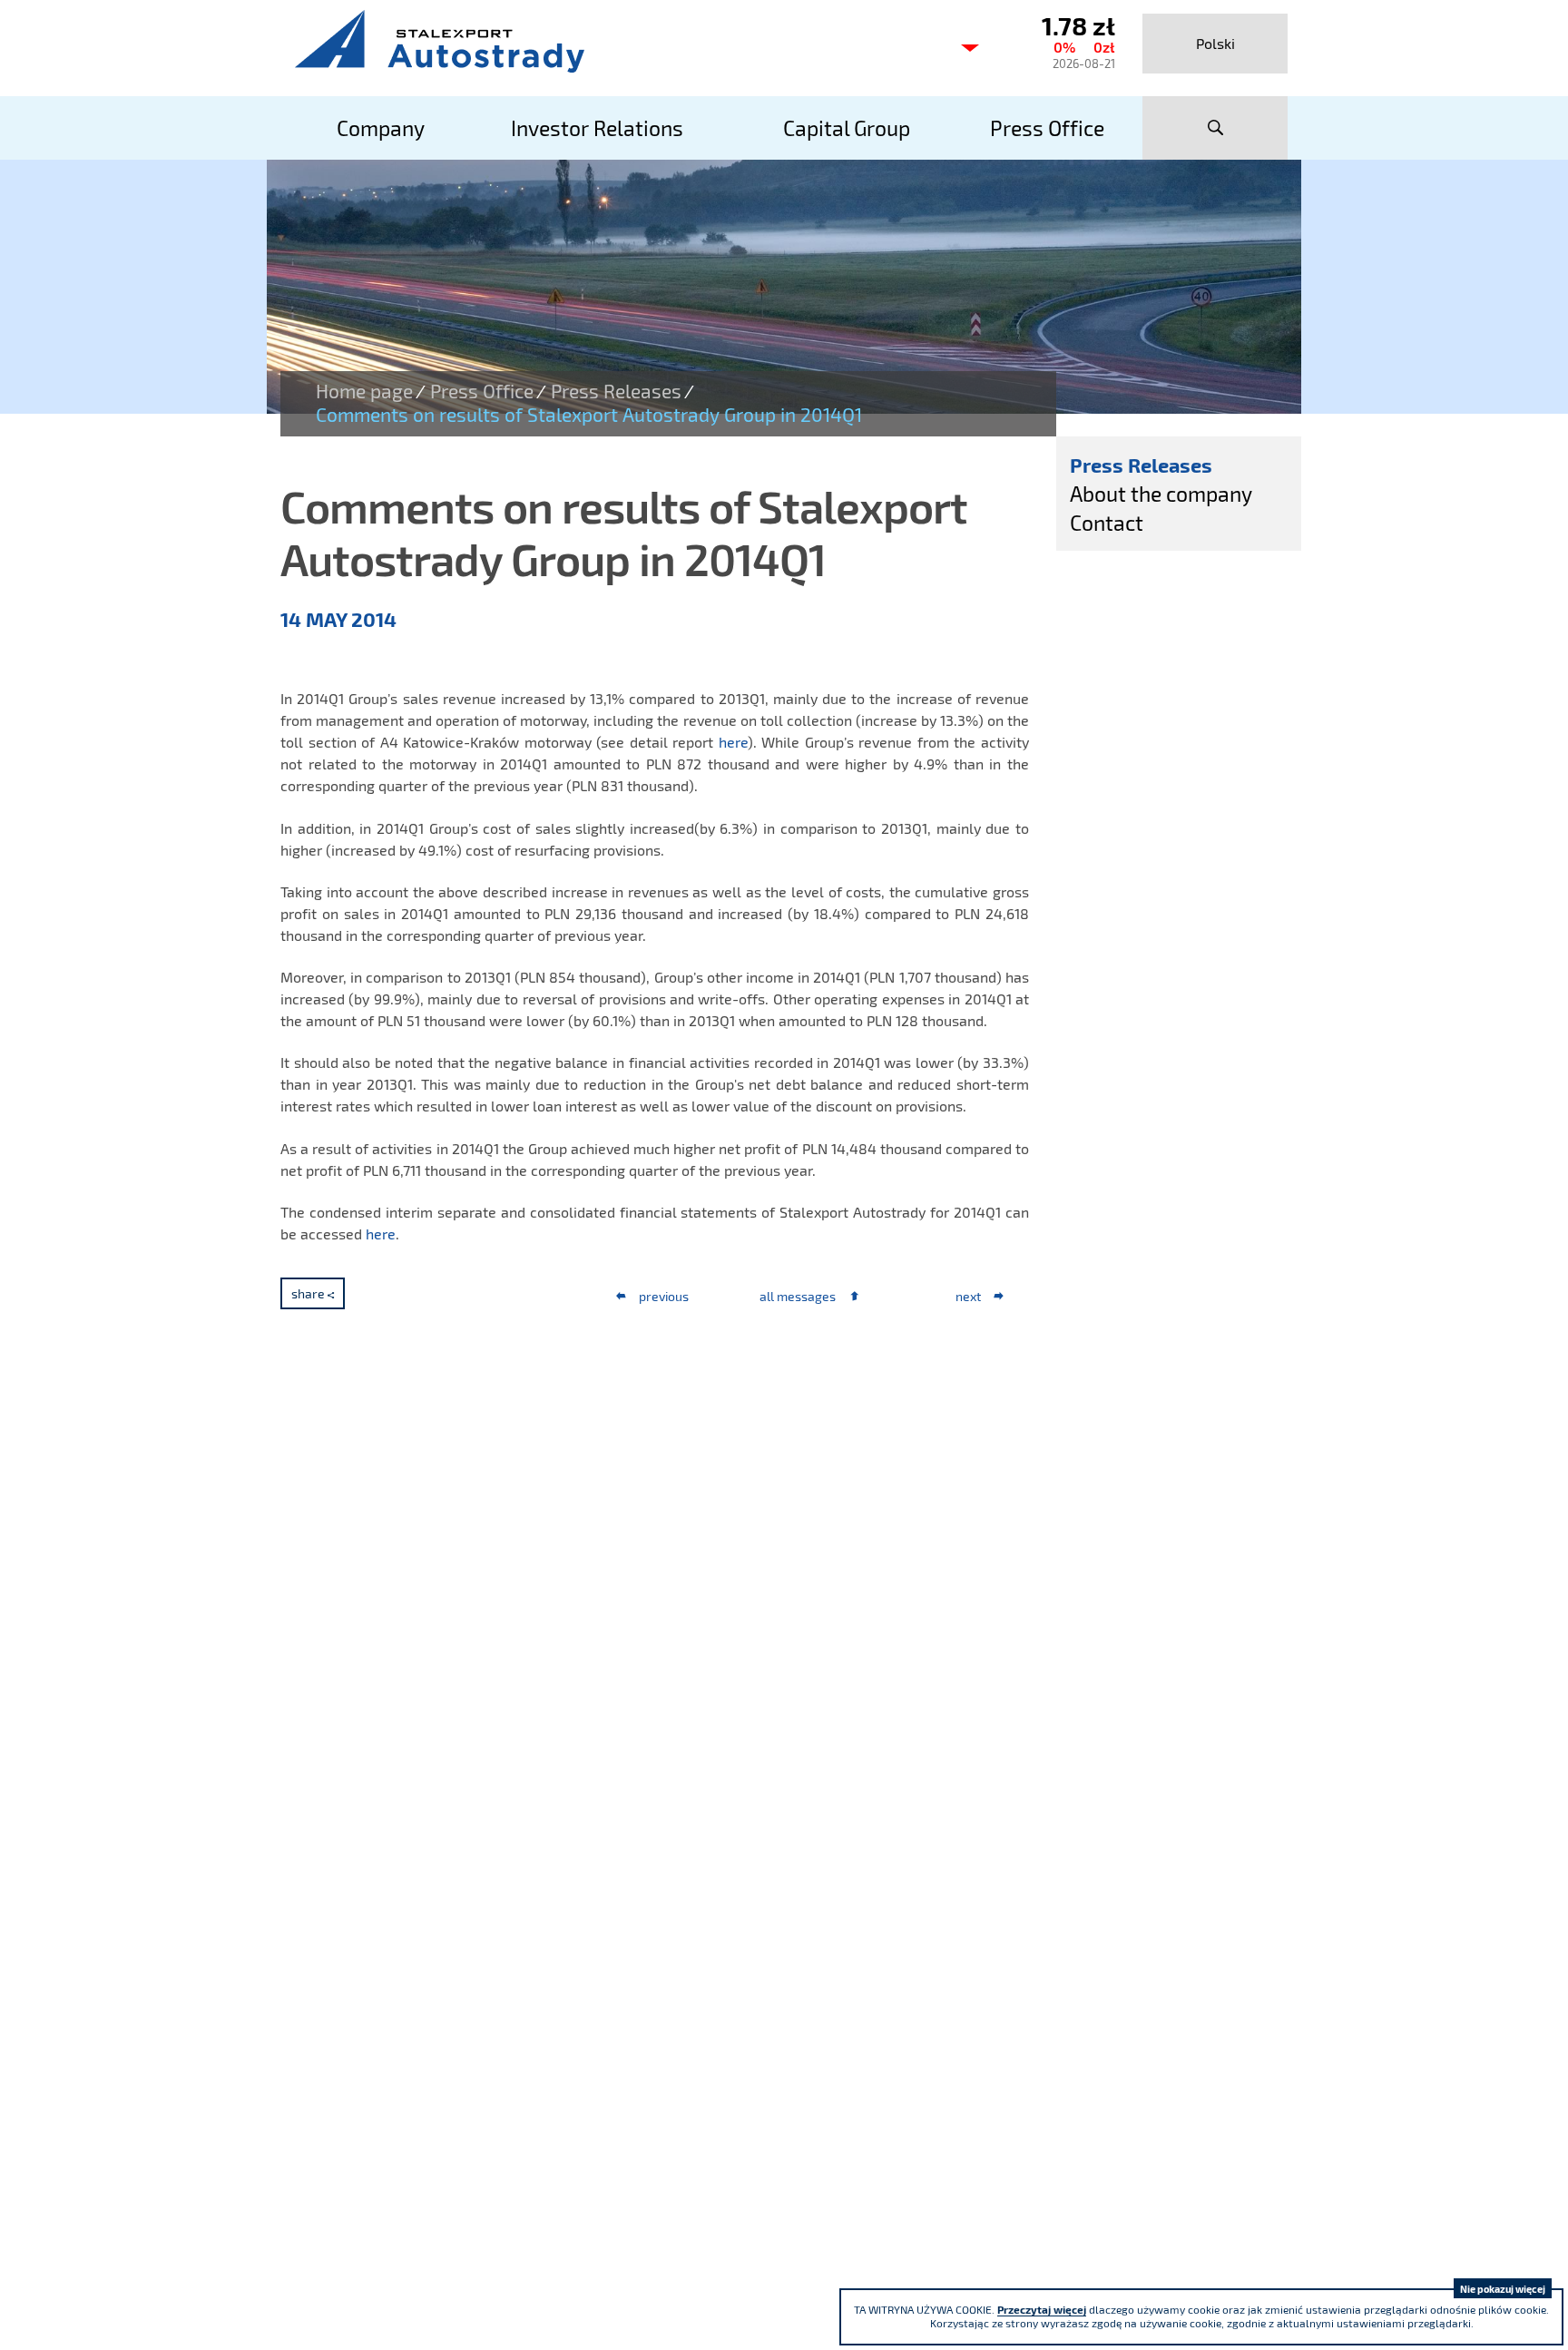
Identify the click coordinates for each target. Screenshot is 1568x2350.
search (1215, 128)
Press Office (482, 391)
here (733, 742)
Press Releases (616, 391)
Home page (364, 391)
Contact (1107, 523)
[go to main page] (612, 41)
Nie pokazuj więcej (1503, 2289)
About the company (1161, 494)
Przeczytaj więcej (1042, 2309)
